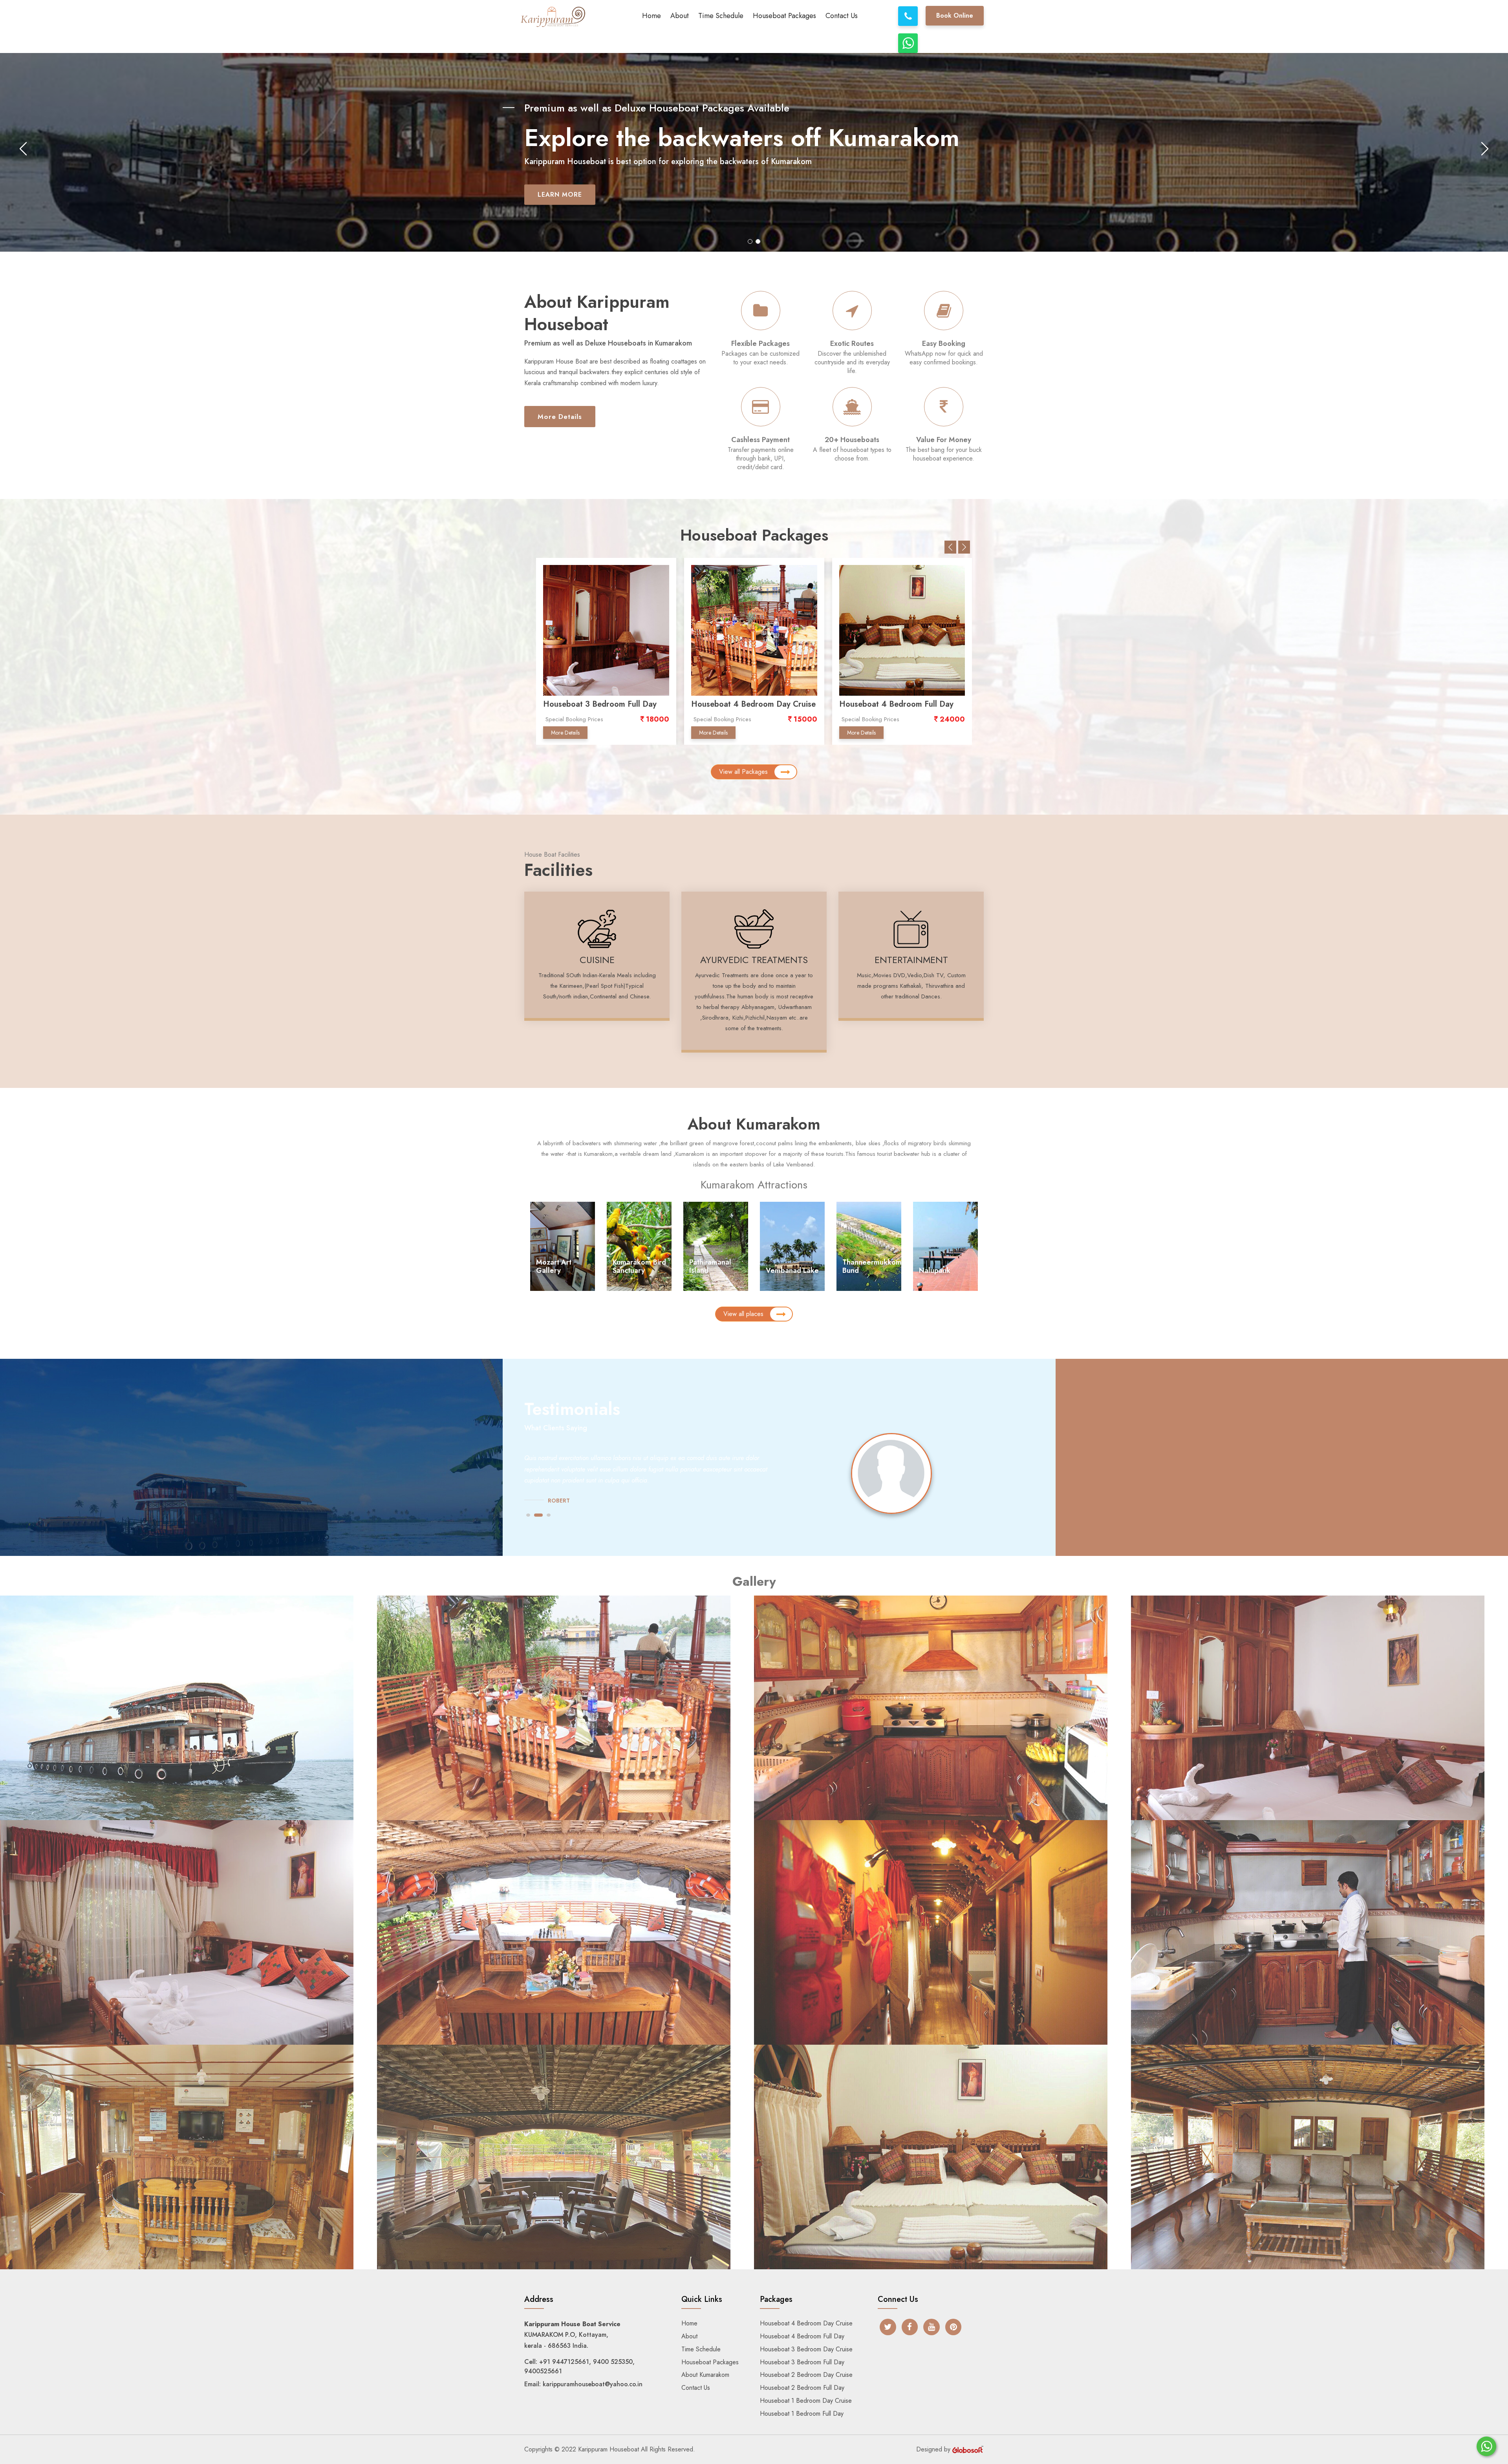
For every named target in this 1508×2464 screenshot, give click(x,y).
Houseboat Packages (784, 16)
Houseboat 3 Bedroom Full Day (802, 2362)
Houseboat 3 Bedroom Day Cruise (806, 2349)
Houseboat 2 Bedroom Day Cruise (605, 704)
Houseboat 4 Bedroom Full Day (802, 2336)
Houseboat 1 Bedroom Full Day (896, 704)
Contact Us (842, 16)
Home (652, 16)
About (680, 16)
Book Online (955, 16)
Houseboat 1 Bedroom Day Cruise (806, 2401)
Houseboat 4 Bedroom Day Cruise (806, 2323)
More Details (560, 417)
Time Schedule (721, 16)
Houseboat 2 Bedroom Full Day (748, 704)
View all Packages (743, 772)
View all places (743, 1314)
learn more (560, 214)
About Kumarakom (705, 2375)
